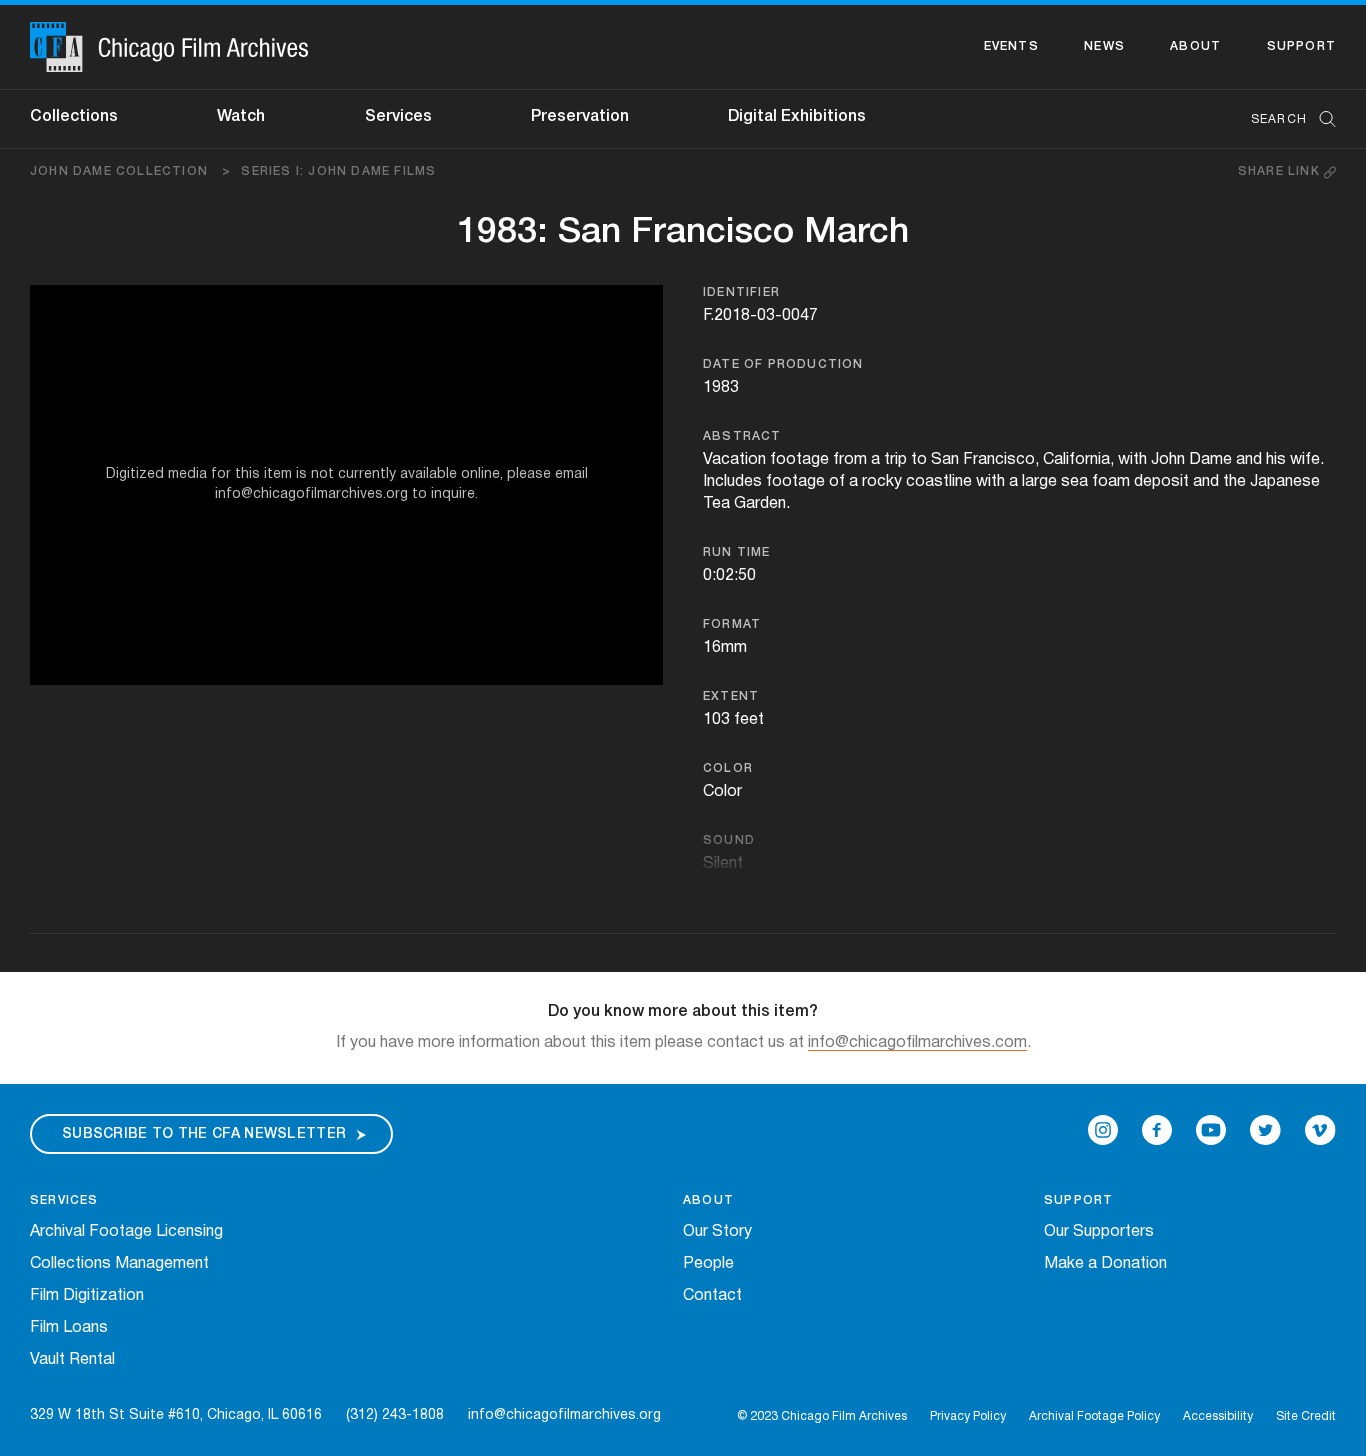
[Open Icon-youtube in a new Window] (1211, 1130)
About (1195, 46)
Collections (74, 117)
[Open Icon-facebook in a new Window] (1157, 1130)
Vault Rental (72, 1360)
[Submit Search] (1321, 119)
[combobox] (1283, 119)
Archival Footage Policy (1094, 1416)
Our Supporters (1099, 1232)
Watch (241, 117)
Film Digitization (87, 1296)
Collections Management (119, 1264)
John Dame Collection (130, 171)
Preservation (580, 117)
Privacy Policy (968, 1416)
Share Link (1281, 171)
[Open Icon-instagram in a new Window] (1103, 1130)
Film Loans (69, 1328)
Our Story (717, 1232)
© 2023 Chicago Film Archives (822, 1416)
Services (398, 117)
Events (1011, 46)
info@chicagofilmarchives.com (917, 1043)
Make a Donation (1105, 1264)
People (708, 1264)
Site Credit (1306, 1416)
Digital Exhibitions (797, 117)
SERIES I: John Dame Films (338, 171)
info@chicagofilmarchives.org (564, 1415)
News (1104, 46)
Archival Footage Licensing (126, 1232)
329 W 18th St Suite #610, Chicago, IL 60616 (176, 1415)
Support (1301, 46)
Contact (712, 1296)
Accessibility (1218, 1416)
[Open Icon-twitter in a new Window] (1265, 1130)
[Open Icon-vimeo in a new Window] (1320, 1130)
